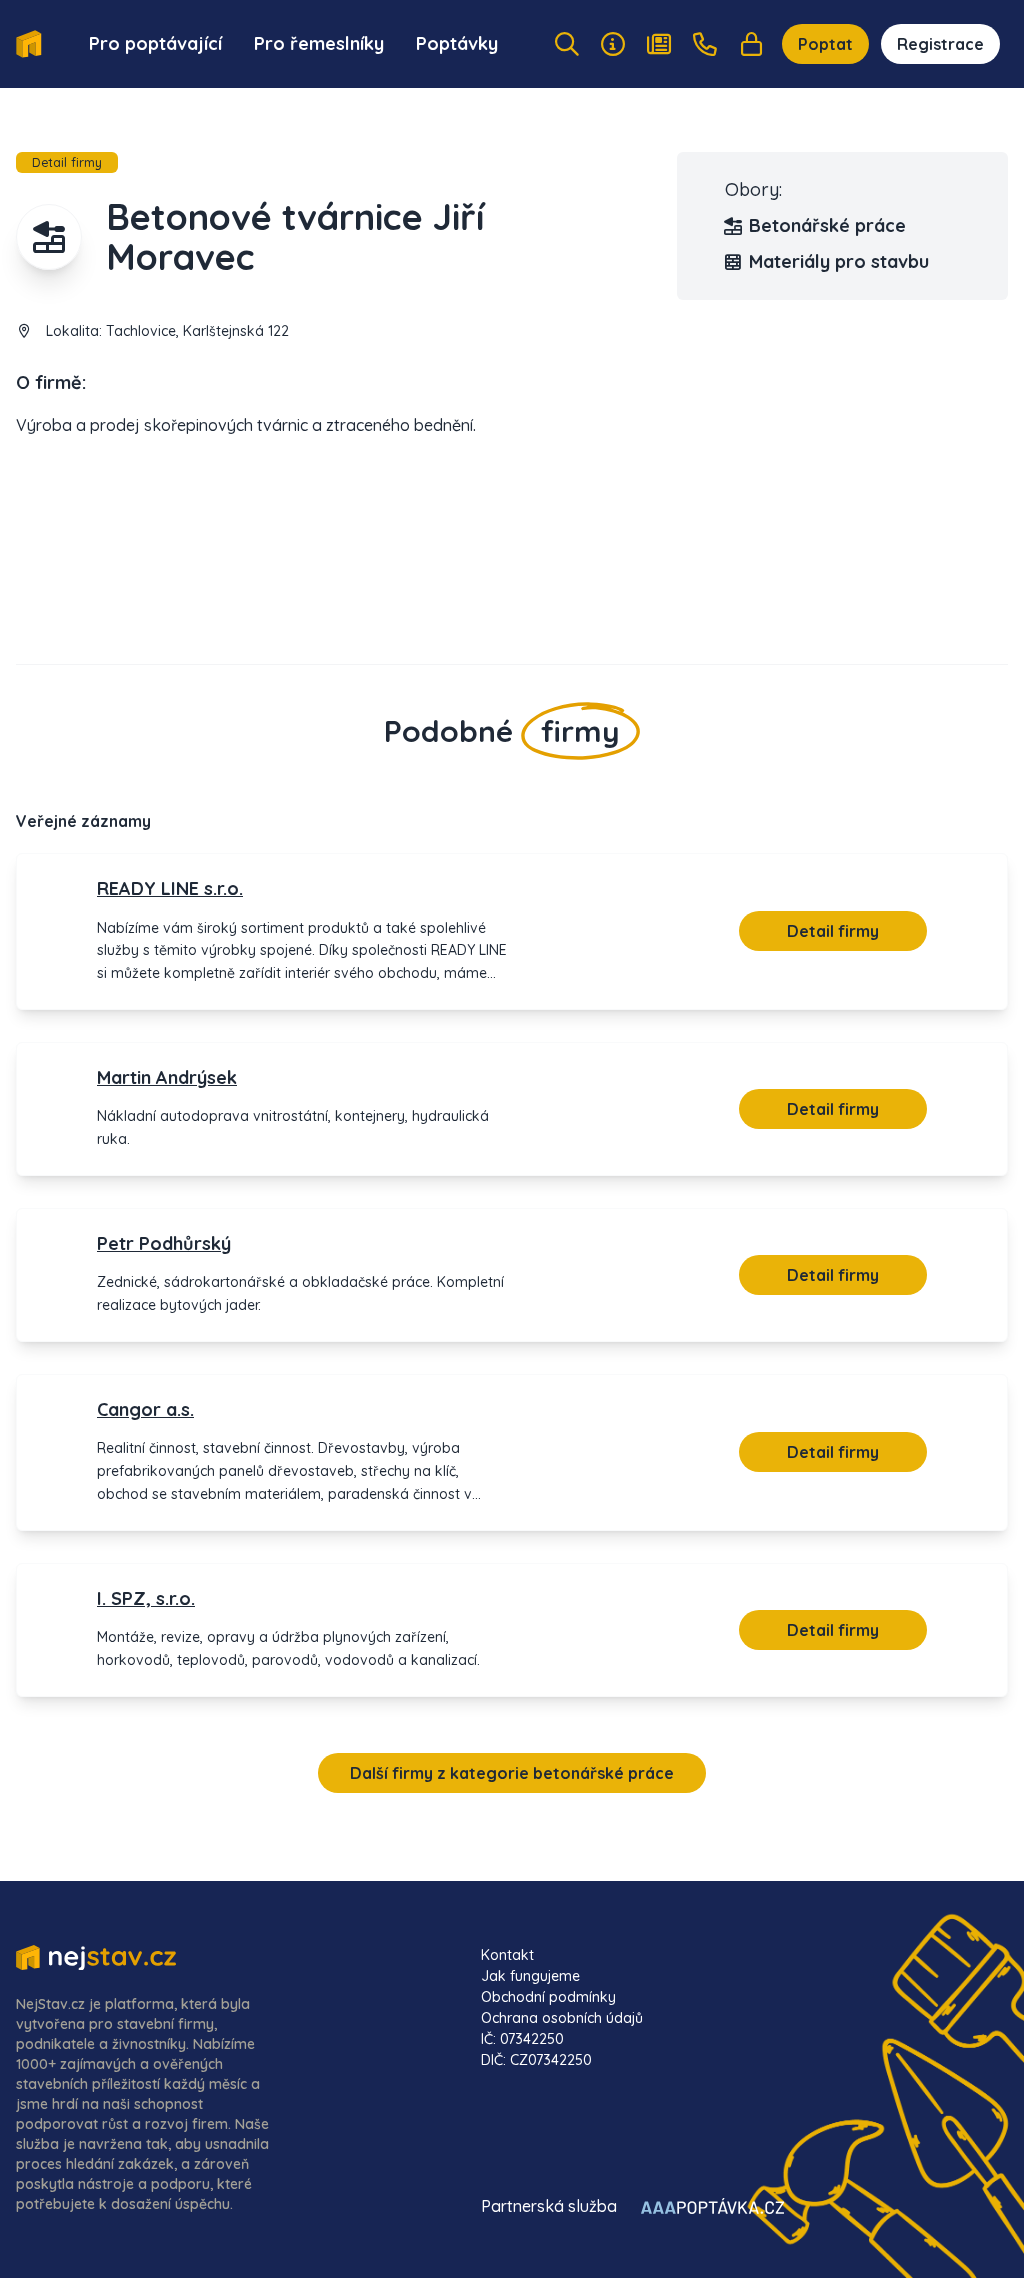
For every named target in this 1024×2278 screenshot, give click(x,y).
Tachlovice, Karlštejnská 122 (197, 331)
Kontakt (507, 1955)
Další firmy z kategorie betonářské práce (512, 1773)
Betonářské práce (827, 225)
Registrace (940, 44)
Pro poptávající (155, 43)
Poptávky (457, 43)
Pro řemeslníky (319, 43)
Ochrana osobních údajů (562, 2018)
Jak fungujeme (530, 1976)
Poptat (825, 44)
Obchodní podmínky (548, 1997)
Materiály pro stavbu (839, 261)
